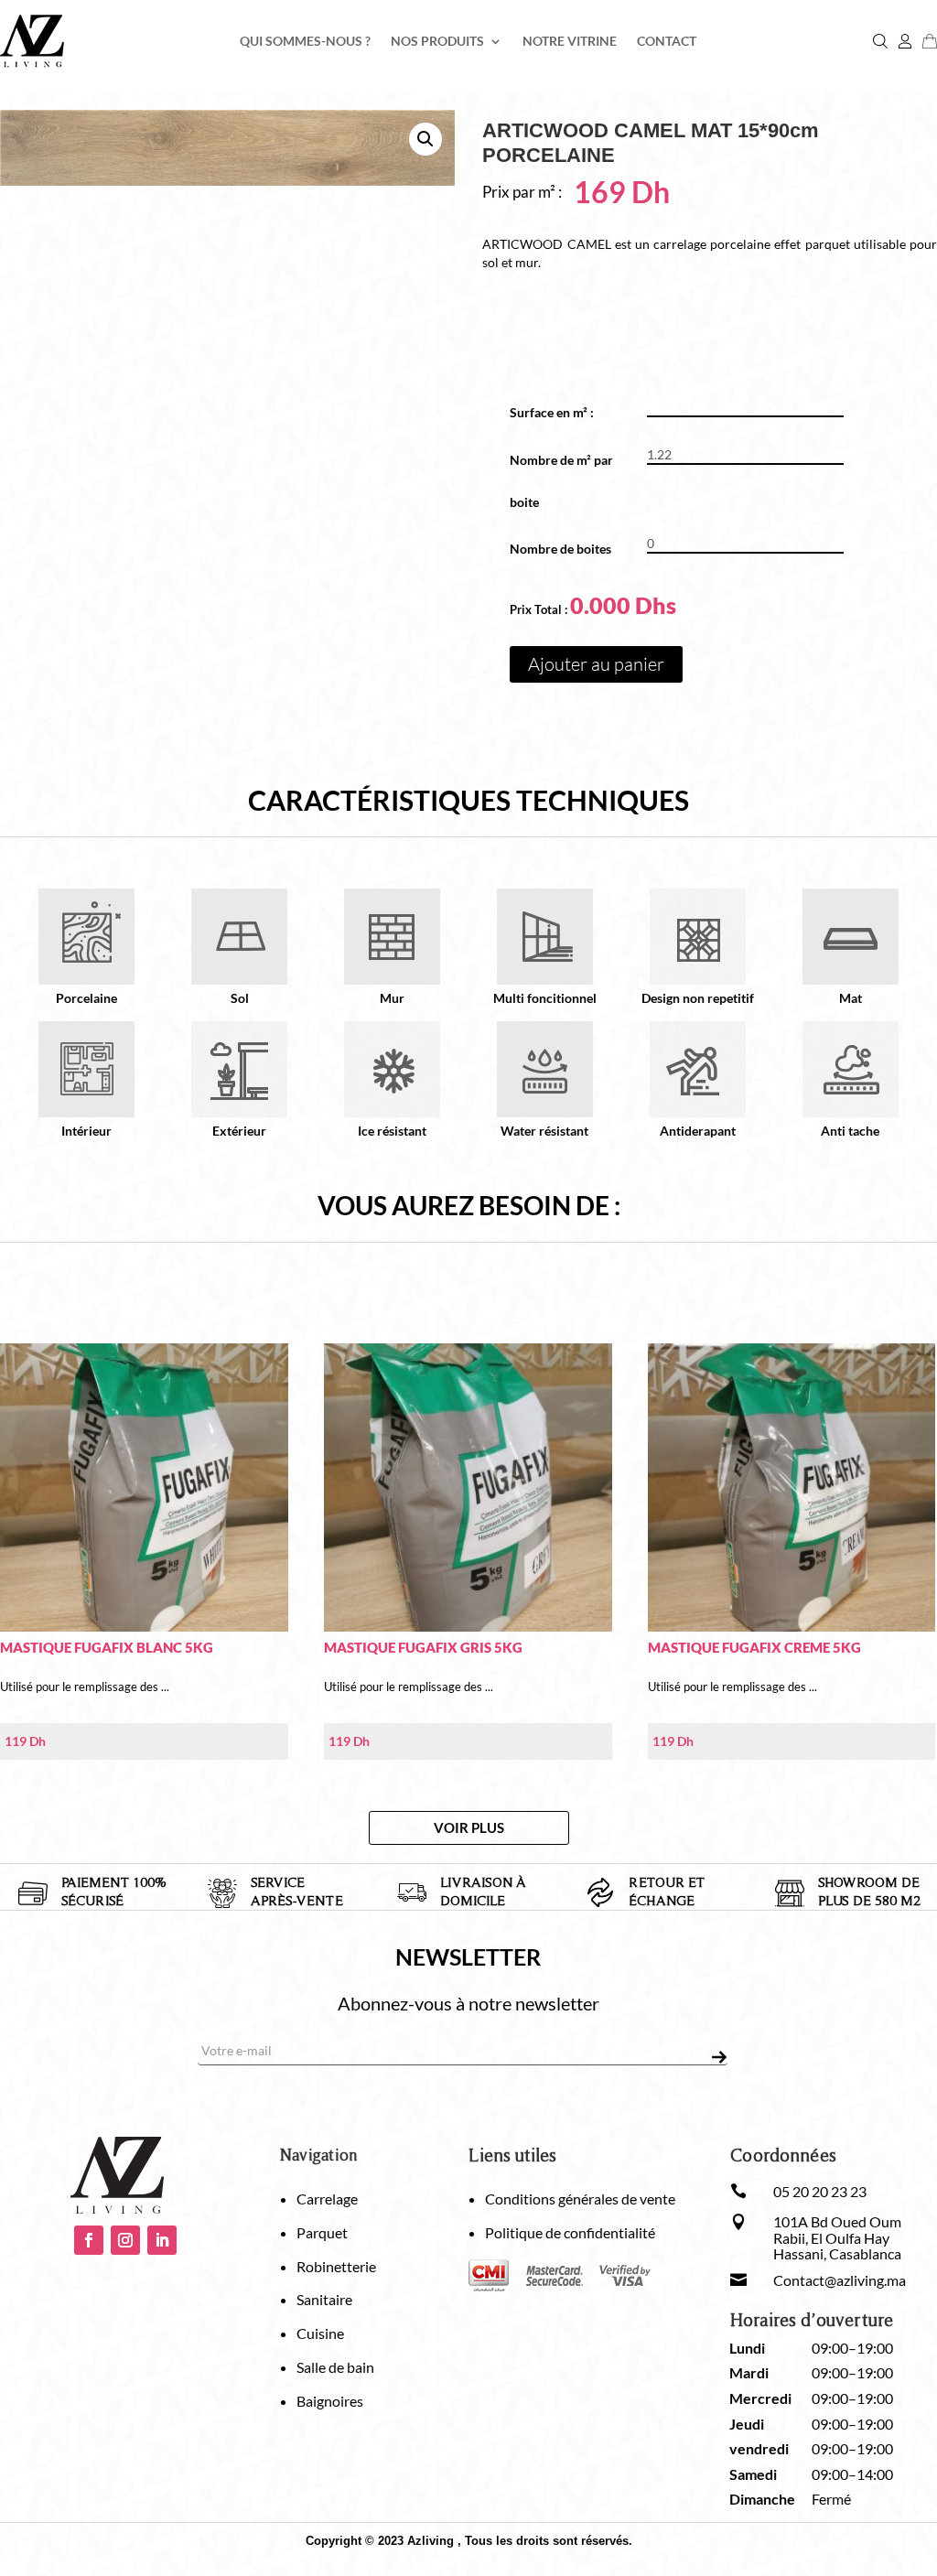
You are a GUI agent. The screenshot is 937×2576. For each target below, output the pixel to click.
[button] (425, 139)
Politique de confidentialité (570, 2232)
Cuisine (320, 2333)
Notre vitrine (570, 42)
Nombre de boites (560, 549)
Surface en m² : (558, 412)
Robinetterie (336, 2266)
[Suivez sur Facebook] (89, 2240)
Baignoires (330, 2401)
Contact (667, 42)
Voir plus (469, 1827)
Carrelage (327, 2199)
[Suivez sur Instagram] (125, 2240)
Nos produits (437, 42)
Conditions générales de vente (580, 2199)
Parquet (322, 2232)
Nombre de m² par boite (561, 481)
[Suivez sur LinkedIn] (162, 2240)
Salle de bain (335, 2367)
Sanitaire (324, 2299)
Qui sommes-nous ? (305, 42)
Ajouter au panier (596, 664)
